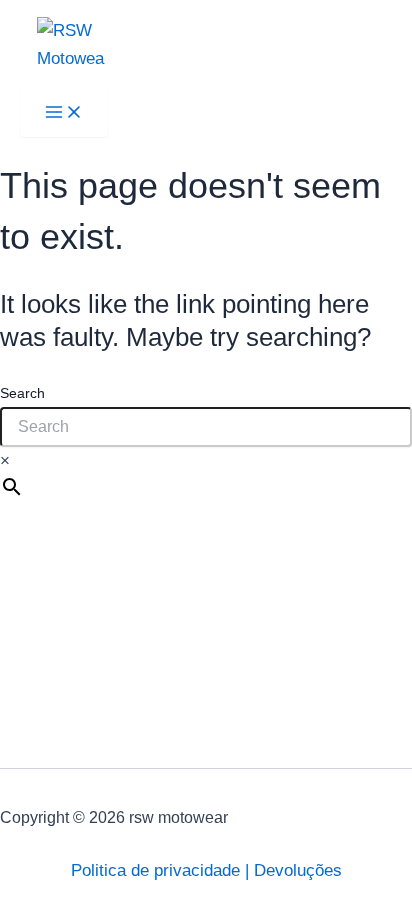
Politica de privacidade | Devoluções (206, 870)
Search (22, 393)
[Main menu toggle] (64, 113)
